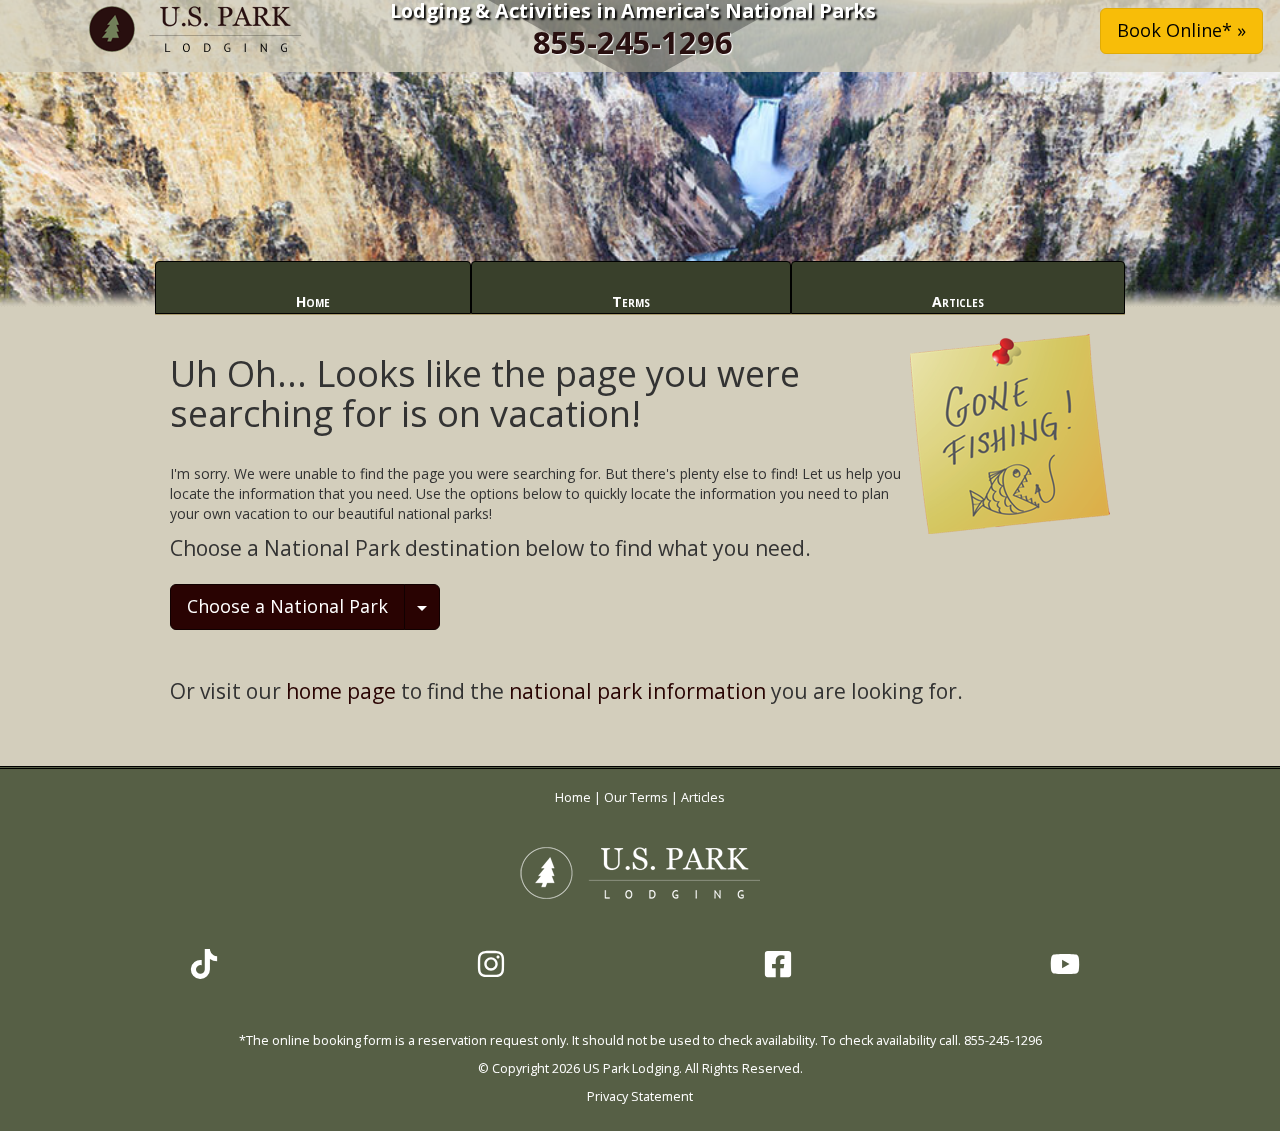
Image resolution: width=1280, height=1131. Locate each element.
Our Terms (636, 797)
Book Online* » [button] (1181, 30)
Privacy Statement (640, 1096)
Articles (958, 301)
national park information (637, 691)
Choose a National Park (287, 606)
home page (341, 691)
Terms (631, 301)
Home (313, 301)
